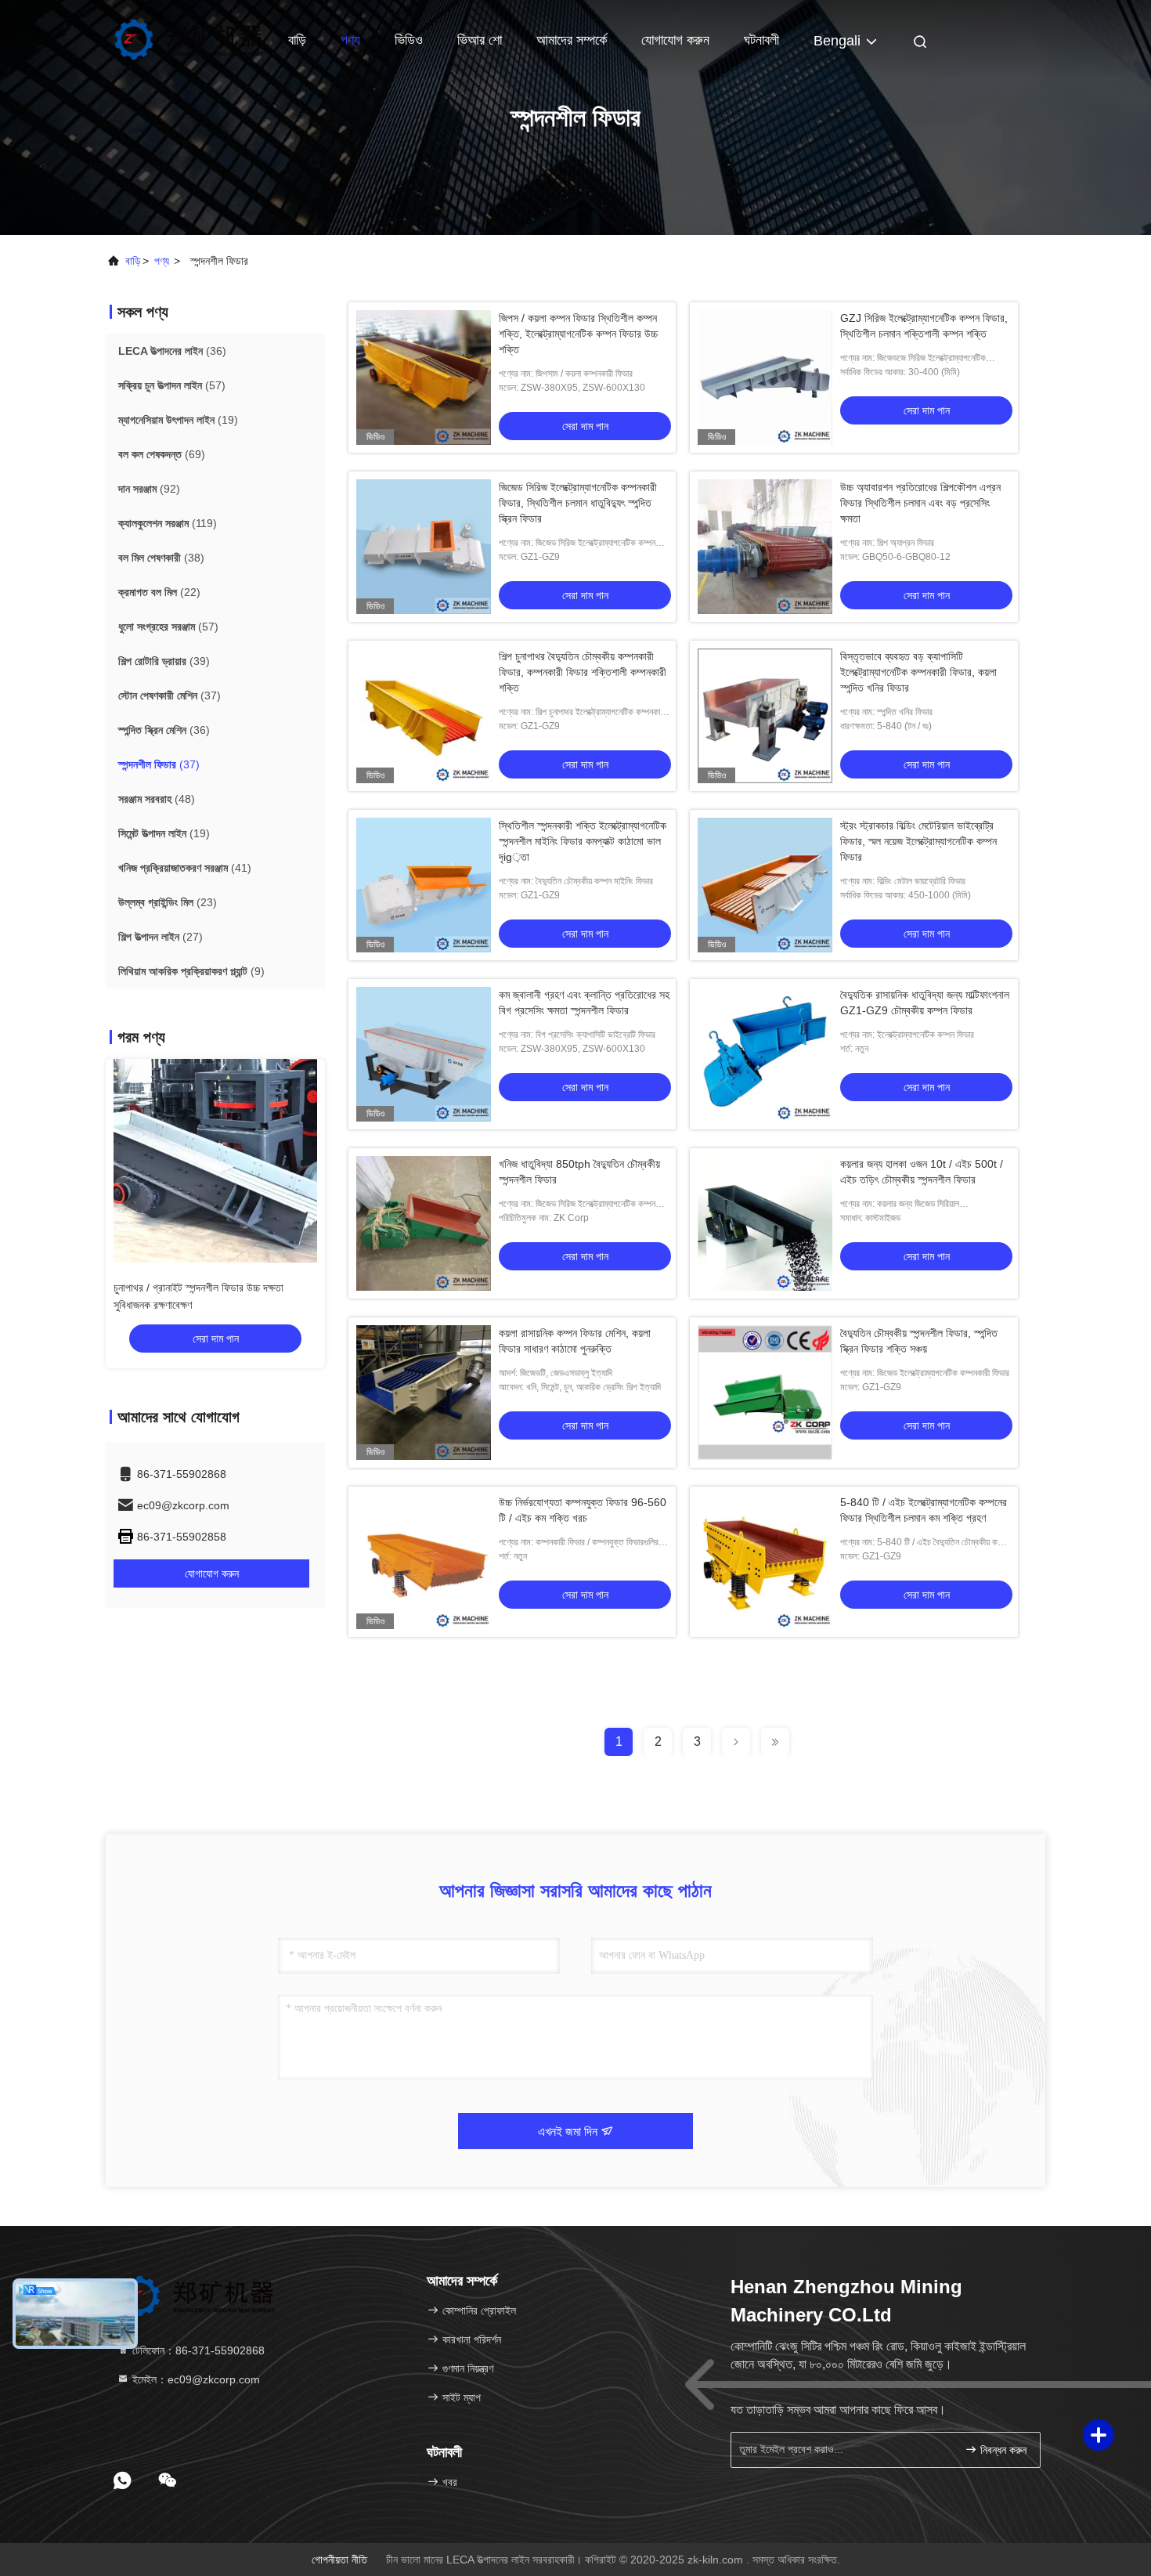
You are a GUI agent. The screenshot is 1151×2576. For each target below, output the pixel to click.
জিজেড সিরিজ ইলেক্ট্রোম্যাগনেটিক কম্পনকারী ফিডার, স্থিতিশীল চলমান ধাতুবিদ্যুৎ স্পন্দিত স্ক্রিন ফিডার (578, 503)
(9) (191, 971)
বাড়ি (297, 40)
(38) (161, 558)
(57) (172, 385)
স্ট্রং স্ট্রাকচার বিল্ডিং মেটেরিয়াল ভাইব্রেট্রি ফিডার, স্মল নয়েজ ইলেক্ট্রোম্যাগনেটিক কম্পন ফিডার (918, 841)
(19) (178, 420)
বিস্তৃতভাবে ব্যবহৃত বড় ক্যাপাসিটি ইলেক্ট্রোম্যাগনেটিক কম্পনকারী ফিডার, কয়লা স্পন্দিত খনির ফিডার (918, 672)
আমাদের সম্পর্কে (572, 40)
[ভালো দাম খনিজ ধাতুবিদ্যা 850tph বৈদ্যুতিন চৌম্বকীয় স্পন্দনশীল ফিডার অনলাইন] (424, 1223)
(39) (164, 661)
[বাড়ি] (188, 39)
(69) (162, 454)
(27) (161, 937)
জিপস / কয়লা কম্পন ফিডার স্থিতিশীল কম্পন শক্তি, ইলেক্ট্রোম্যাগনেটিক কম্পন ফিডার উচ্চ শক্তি (578, 334)
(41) (185, 868)
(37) (170, 695)
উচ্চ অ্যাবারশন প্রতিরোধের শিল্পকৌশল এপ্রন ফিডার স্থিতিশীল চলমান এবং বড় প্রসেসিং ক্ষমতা (920, 503)
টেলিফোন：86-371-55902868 (197, 2350)
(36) (172, 351)
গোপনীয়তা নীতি (339, 2560)
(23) (168, 902)
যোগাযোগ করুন (675, 40)
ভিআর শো (480, 40)
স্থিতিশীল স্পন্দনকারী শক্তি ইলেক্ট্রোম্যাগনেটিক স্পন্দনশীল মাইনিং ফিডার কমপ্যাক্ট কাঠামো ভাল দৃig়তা (583, 841)
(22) (159, 592)
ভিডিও (409, 40)
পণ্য (350, 40)
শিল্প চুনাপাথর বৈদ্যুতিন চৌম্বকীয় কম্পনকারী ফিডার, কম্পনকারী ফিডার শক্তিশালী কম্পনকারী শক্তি (583, 672)
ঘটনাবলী (761, 40)
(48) (157, 799)
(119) (168, 523)
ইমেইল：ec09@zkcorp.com (195, 2379)
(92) (149, 489)
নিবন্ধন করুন (1002, 2450)
